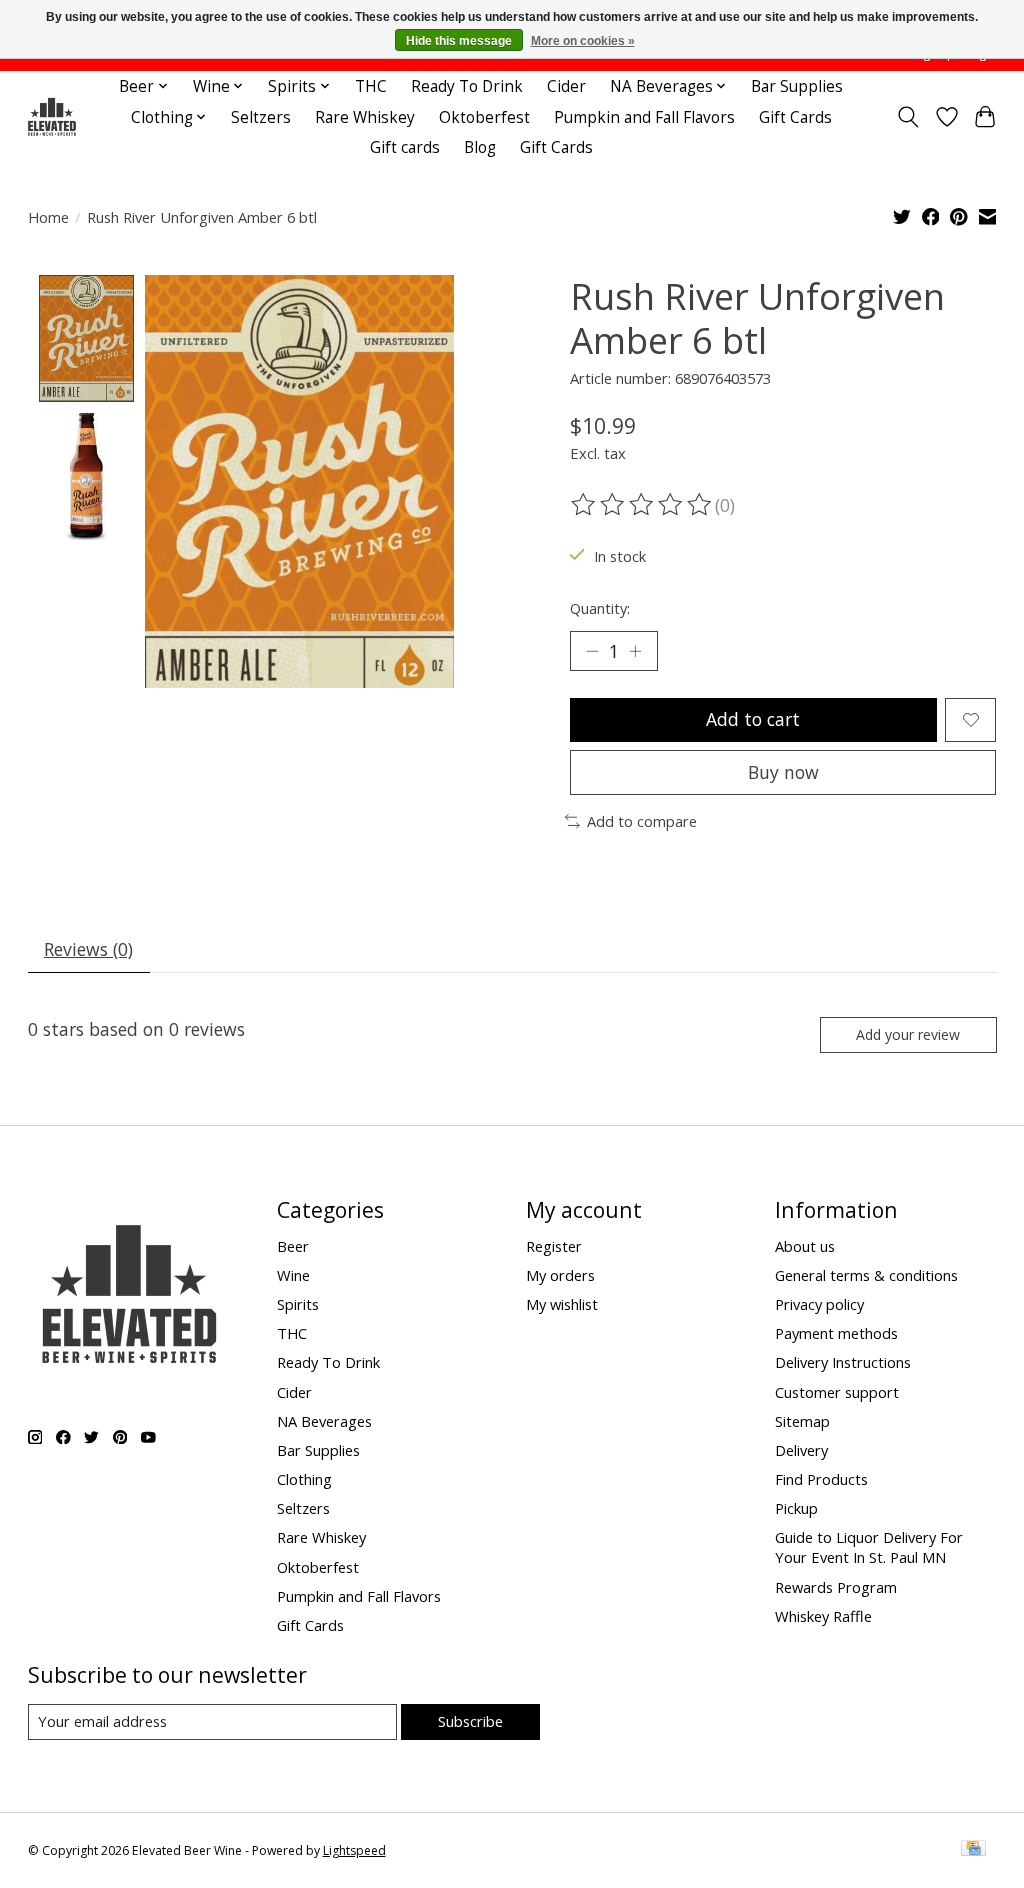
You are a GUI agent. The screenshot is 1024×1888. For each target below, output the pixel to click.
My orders (560, 1275)
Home (48, 217)
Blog (480, 147)
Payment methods (836, 1333)
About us (805, 1246)
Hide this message (459, 41)
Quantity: (600, 608)
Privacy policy (819, 1304)
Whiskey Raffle (823, 1616)
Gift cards (405, 147)
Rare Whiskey (365, 117)
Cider (566, 86)
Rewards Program (836, 1587)
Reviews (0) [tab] (88, 949)
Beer (293, 1246)
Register (554, 1246)
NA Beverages (324, 1421)
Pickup (796, 1508)
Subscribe (470, 1721)
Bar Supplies (797, 86)
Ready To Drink (467, 86)
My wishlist (562, 1304)
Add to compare (642, 821)
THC (371, 86)
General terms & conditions (866, 1275)
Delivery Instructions (843, 1362)
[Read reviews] (643, 505)
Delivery (801, 1450)
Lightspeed (354, 1850)
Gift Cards (795, 117)
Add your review (908, 1034)
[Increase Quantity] (635, 651)
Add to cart (753, 719)
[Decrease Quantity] (592, 651)
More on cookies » (583, 41)
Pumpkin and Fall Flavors (644, 117)
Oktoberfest (484, 117)
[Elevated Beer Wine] (51, 117)
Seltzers (261, 117)
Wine (293, 1275)
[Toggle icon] (907, 117)
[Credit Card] (973, 1850)
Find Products (821, 1479)
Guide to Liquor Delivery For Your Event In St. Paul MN (869, 1547)
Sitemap (802, 1421)
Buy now (783, 772)
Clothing (304, 1479)
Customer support (837, 1392)
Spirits (298, 1304)
